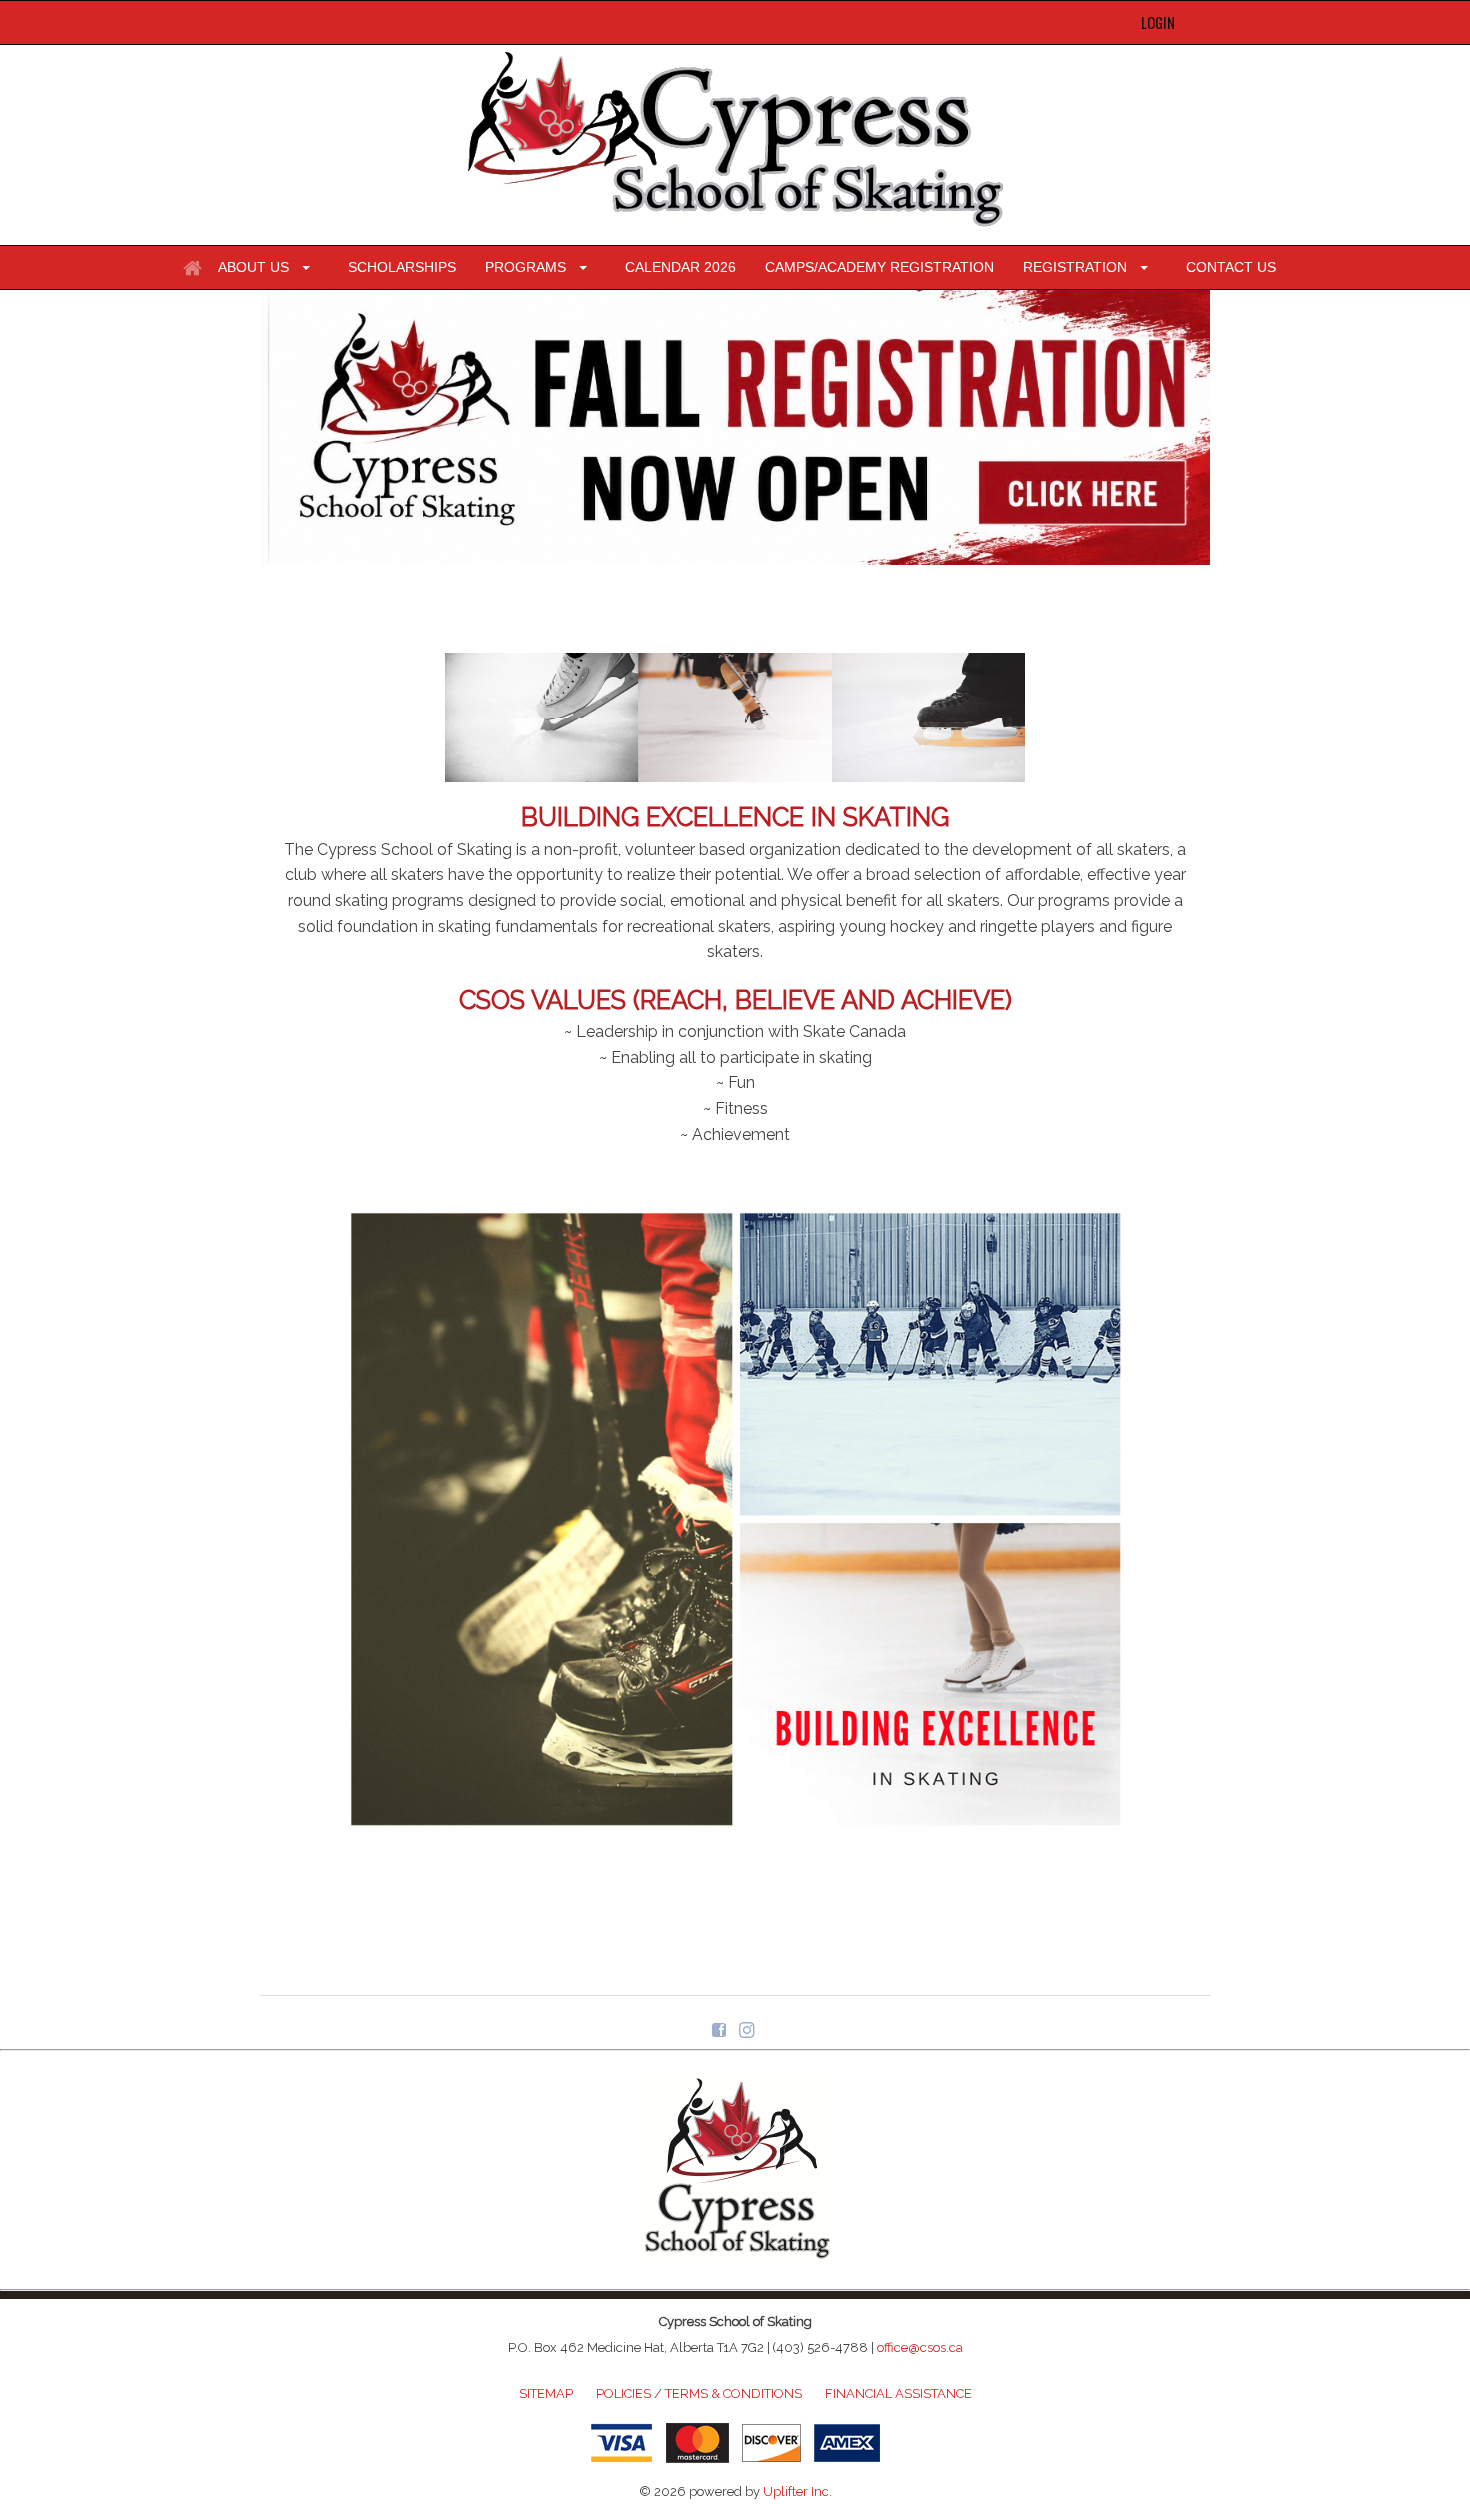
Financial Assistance (898, 2393)
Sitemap (546, 2393)
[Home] (192, 268)
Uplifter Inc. (797, 2491)
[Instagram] (749, 2028)
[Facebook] (721, 2028)
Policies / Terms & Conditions (699, 2393)
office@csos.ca (920, 2347)
